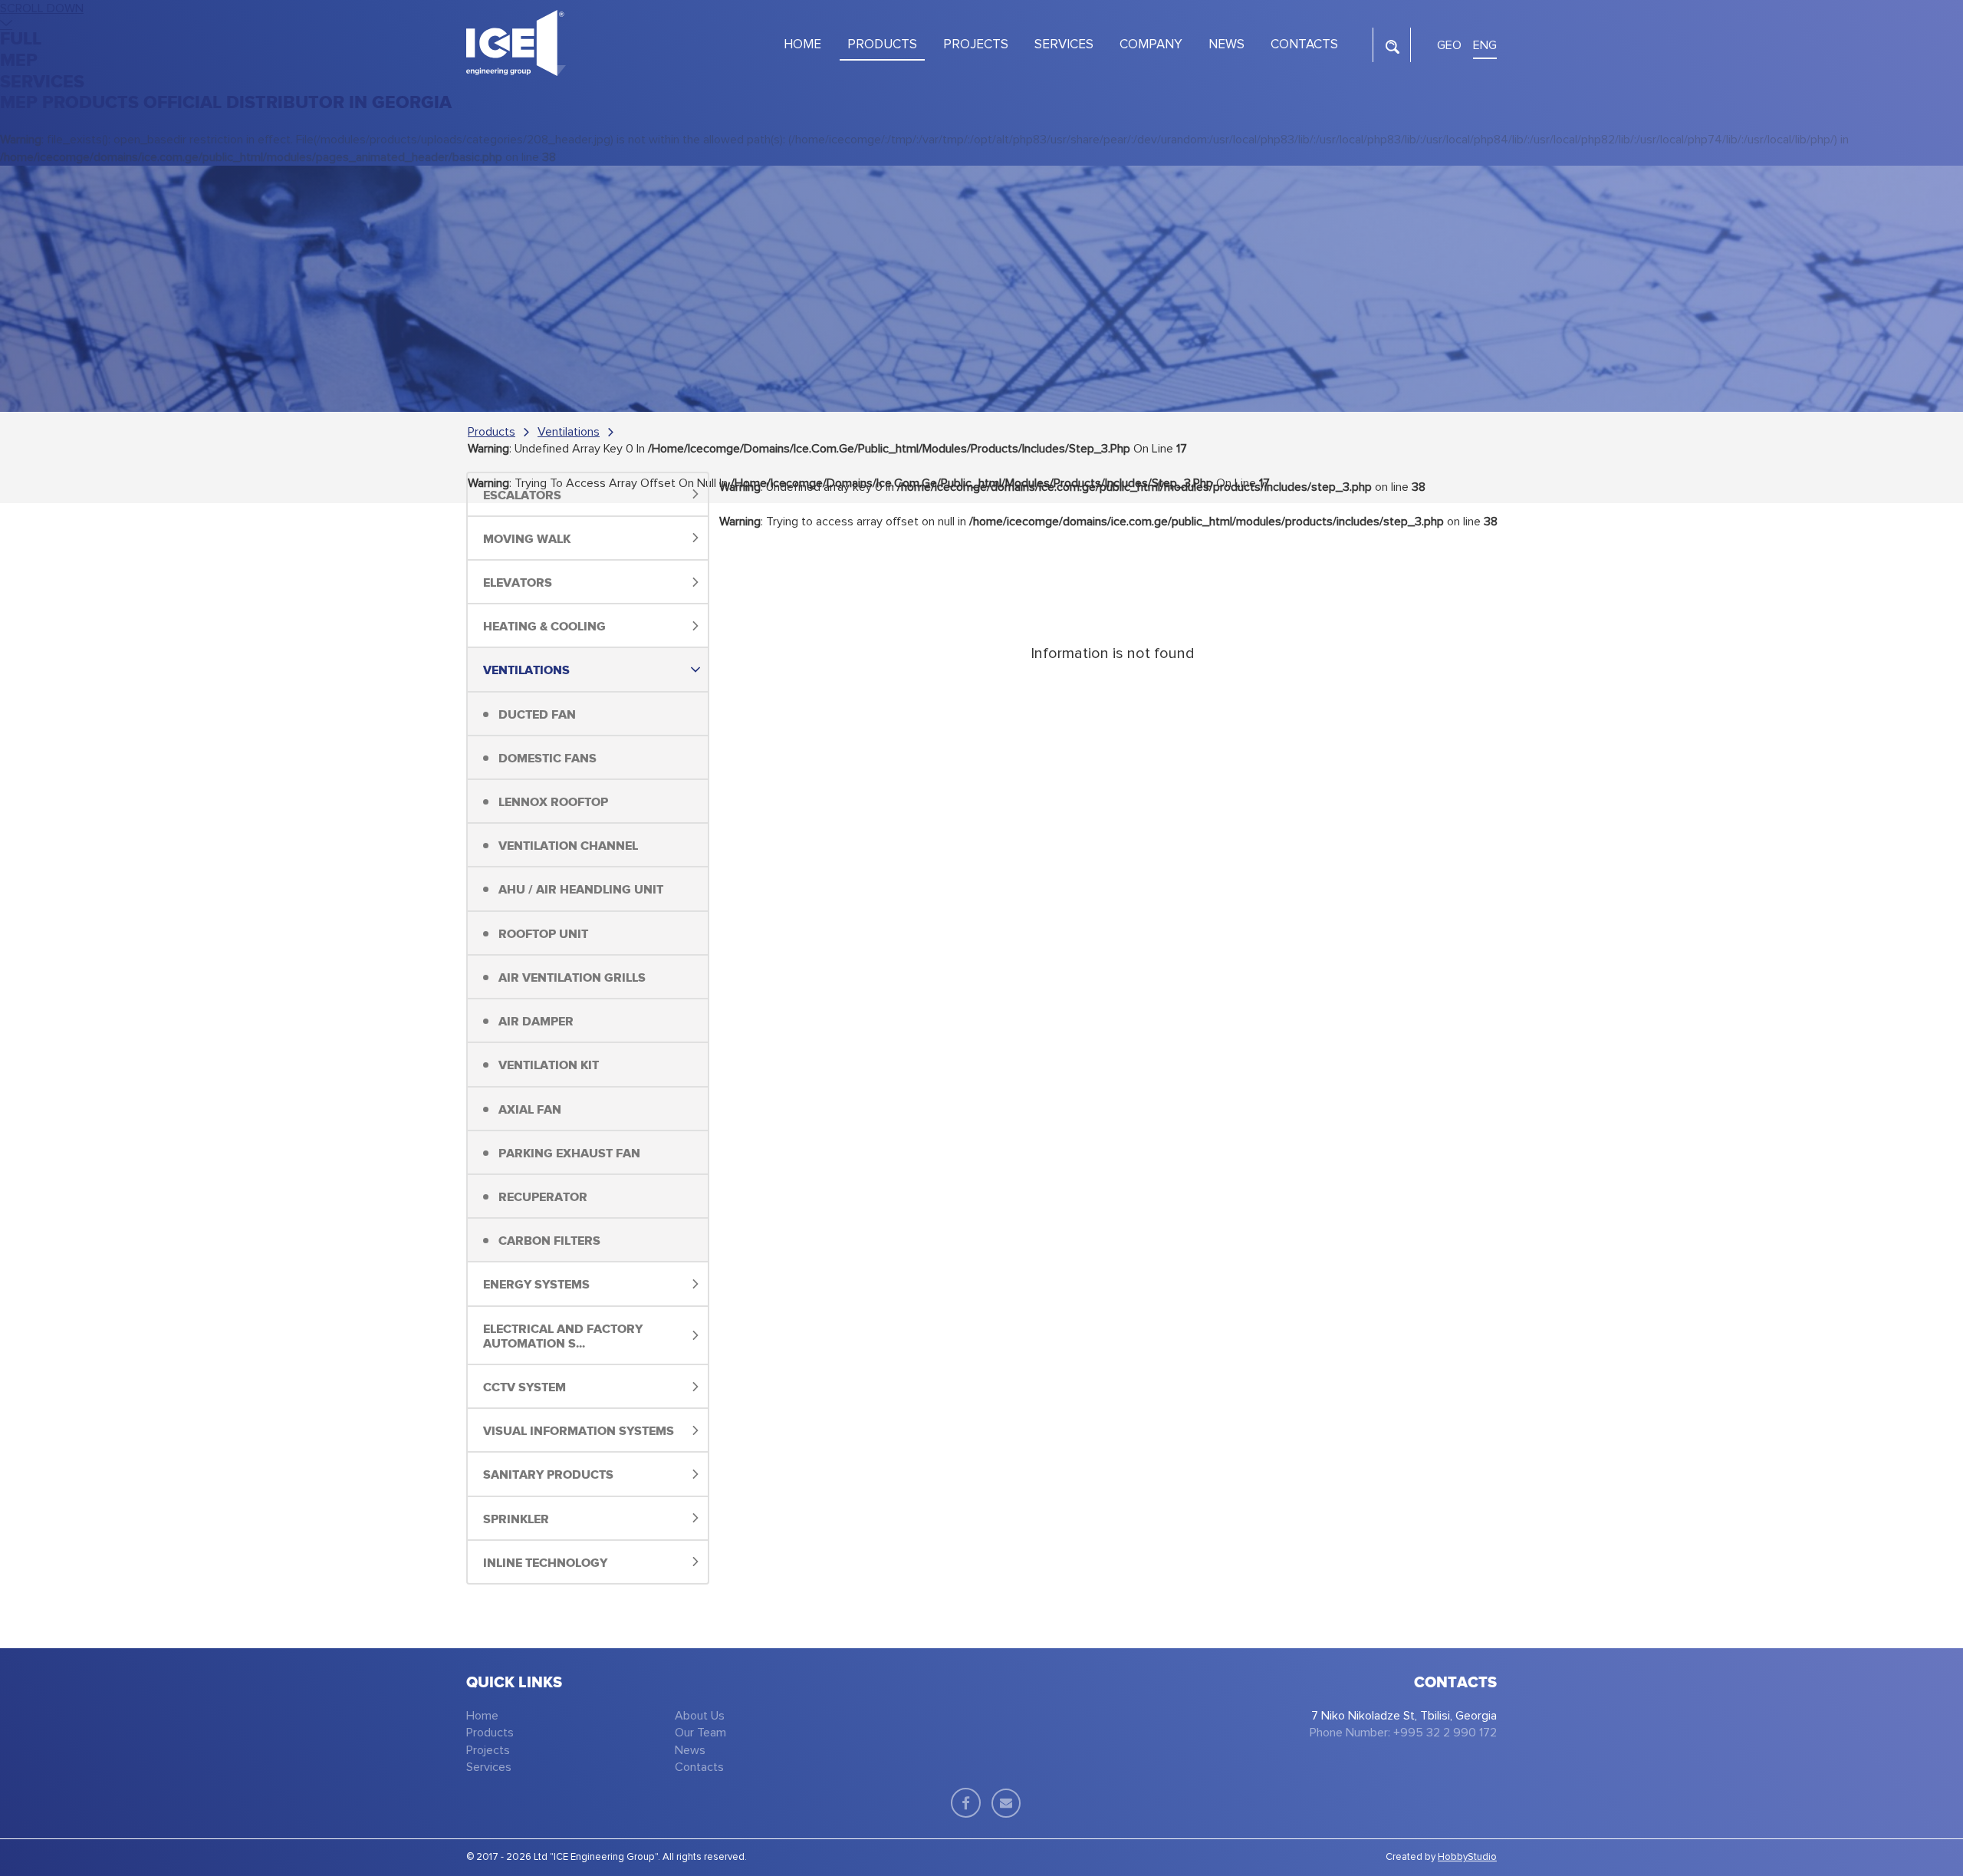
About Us (700, 1716)
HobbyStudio (1467, 1857)
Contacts (699, 1767)
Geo (1449, 45)
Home (482, 1716)
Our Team (700, 1733)
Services (489, 1767)
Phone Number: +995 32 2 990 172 (1403, 1733)
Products (492, 432)
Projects (488, 1750)
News (690, 1750)
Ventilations (569, 432)
